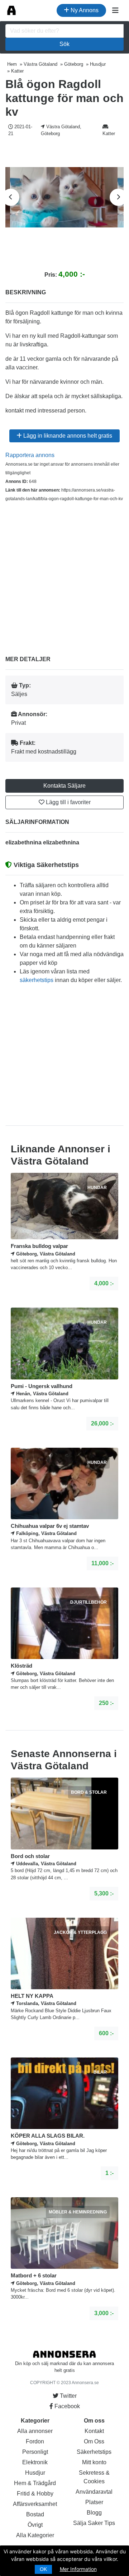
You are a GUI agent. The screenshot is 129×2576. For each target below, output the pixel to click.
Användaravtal (94, 2492)
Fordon (35, 2441)
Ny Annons (84, 10)
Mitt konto (94, 2462)
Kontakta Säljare (64, 786)
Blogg (94, 2513)
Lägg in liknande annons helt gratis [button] (67, 436)
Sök (64, 44)
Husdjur (35, 2473)
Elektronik (35, 2462)
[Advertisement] (64, 573)
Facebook (66, 2406)
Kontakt (94, 2431)
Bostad (35, 2514)
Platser (94, 2502)
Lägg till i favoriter (68, 802)
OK (43, 2569)
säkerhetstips (37, 980)
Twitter (68, 2396)
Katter (109, 133)
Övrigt (35, 2525)
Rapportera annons (30, 455)
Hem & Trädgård (35, 2483)
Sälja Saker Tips (94, 2523)
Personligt (35, 2452)
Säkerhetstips (94, 2452)
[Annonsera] (11, 10)
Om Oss (94, 2441)
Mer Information (78, 2569)
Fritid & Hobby (35, 2494)
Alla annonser (35, 2431)
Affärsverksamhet (35, 2504)
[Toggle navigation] (115, 10)
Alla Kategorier (35, 2535)
